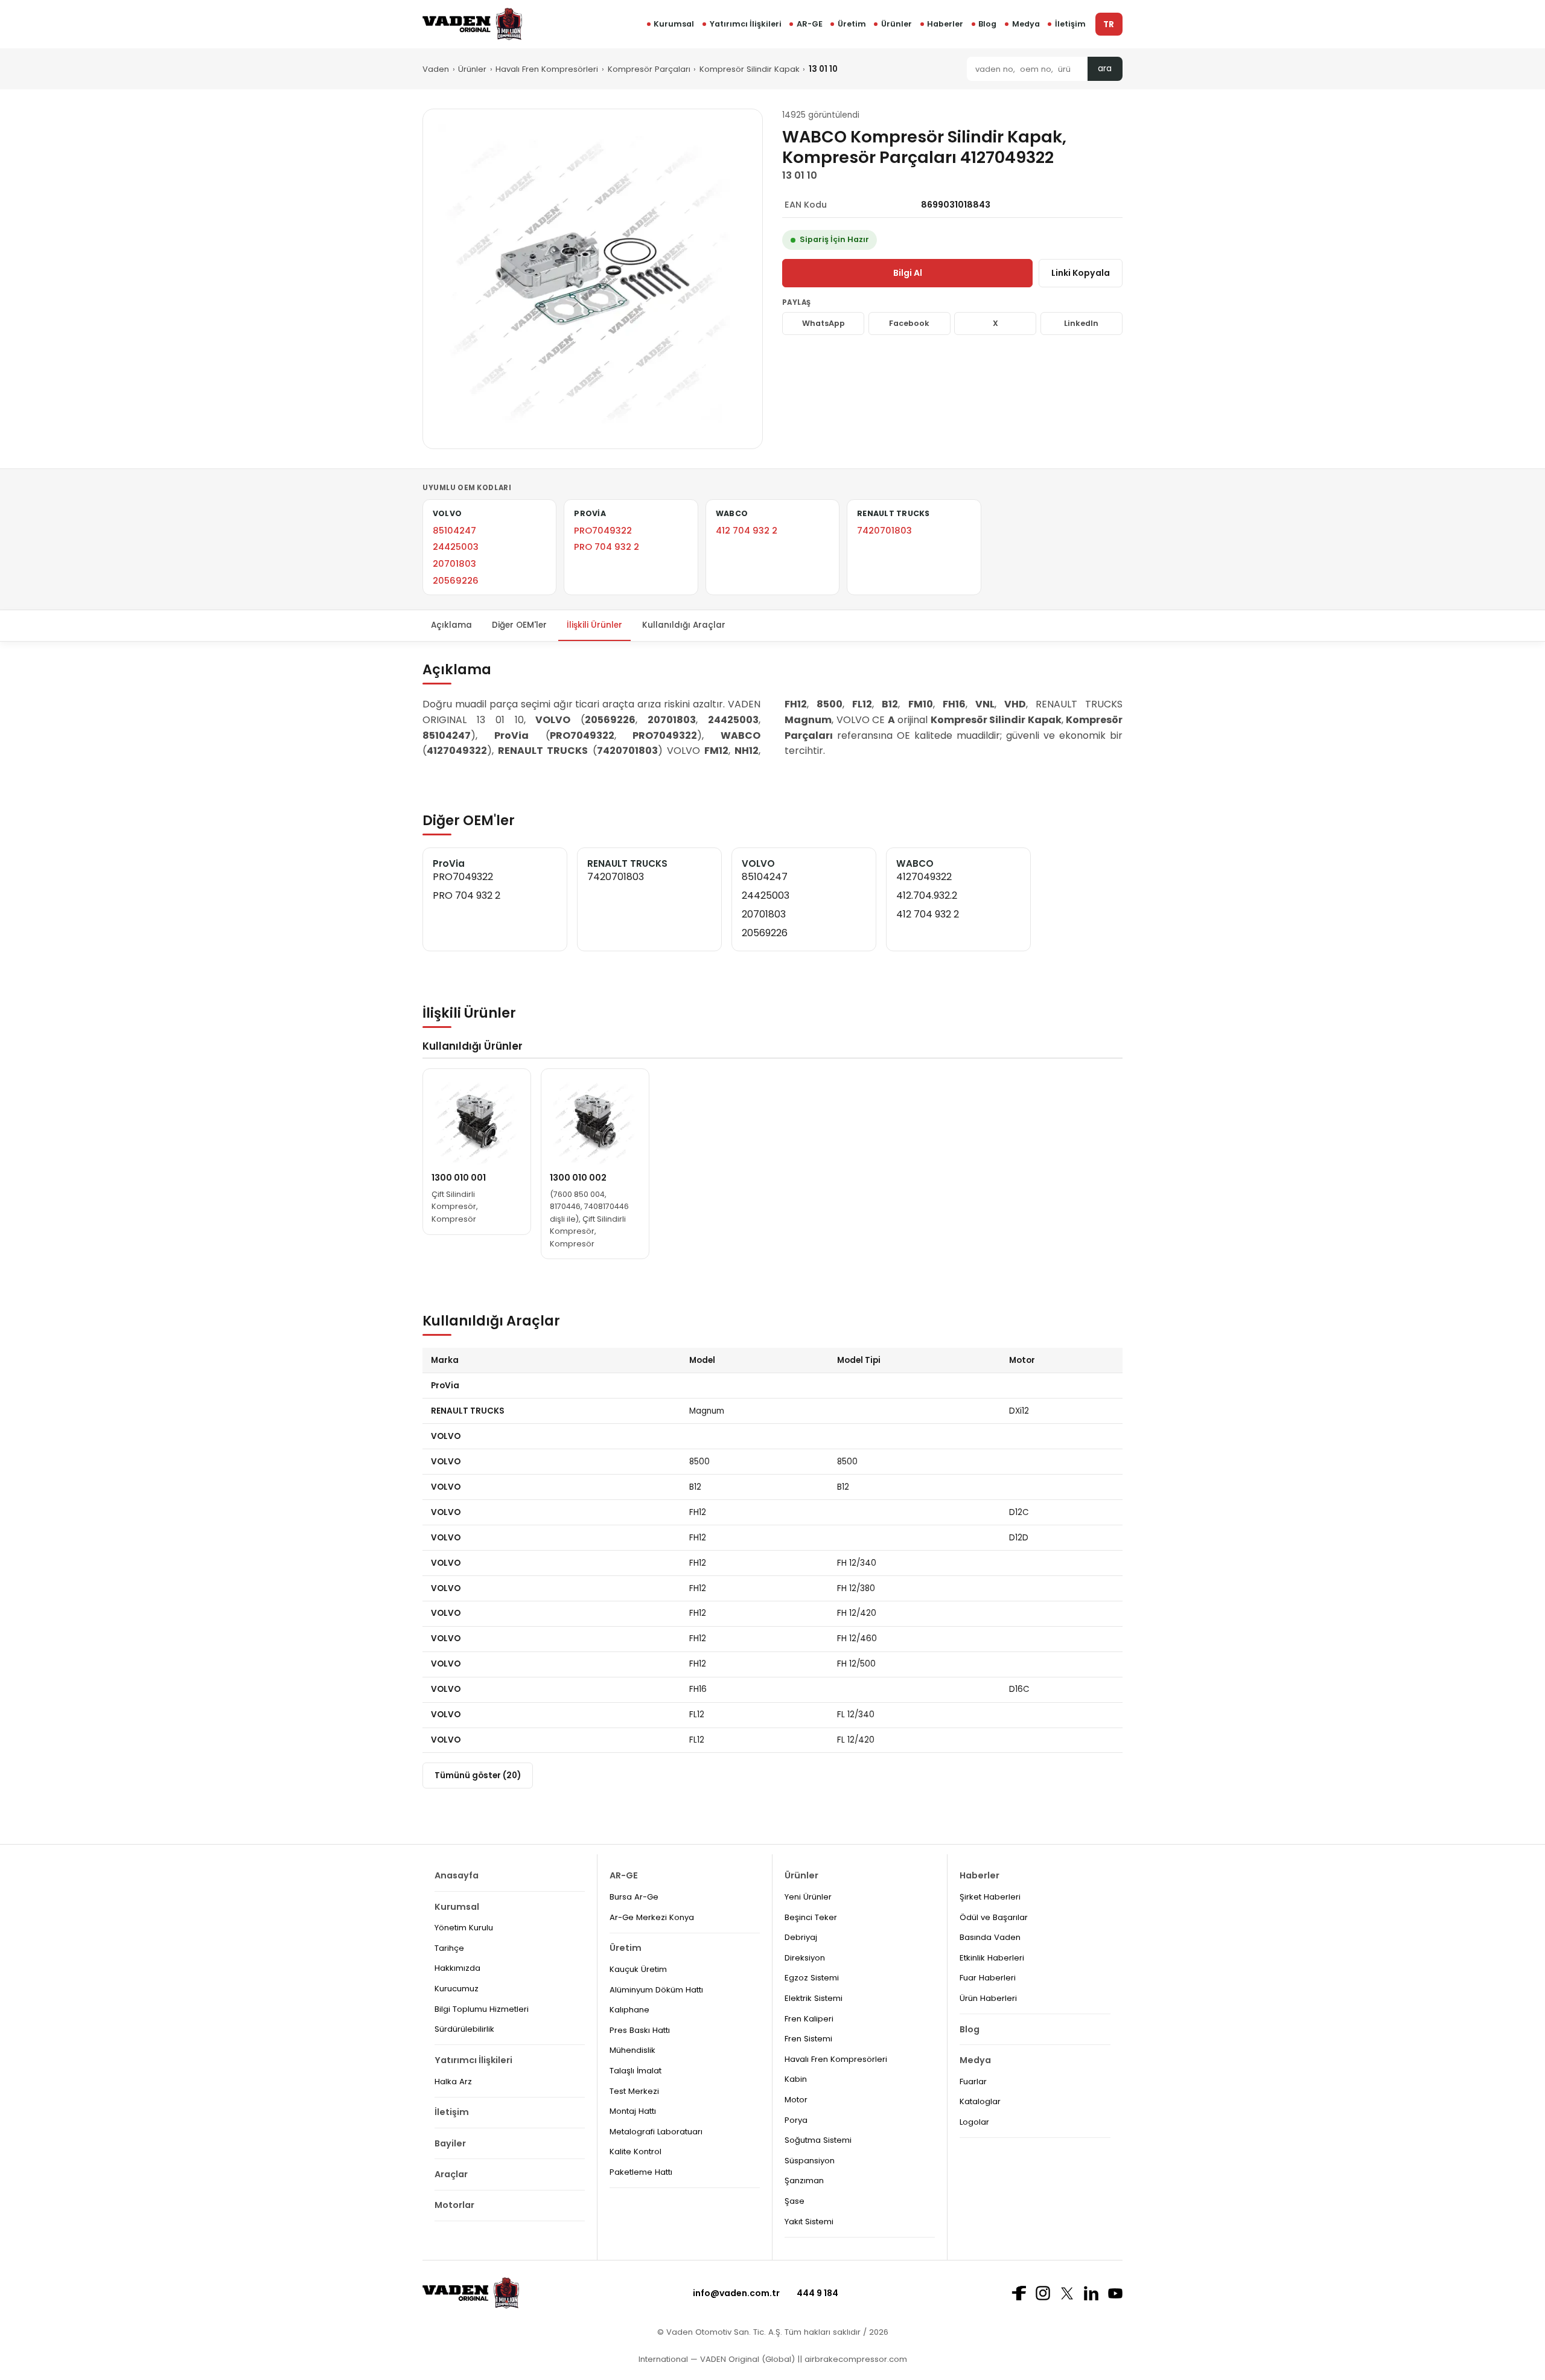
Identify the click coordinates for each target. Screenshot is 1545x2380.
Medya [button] (1026, 24)
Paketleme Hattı (641, 2172)
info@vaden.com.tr (736, 2293)
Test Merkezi (634, 2091)
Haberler (945, 24)
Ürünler (897, 24)
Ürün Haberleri (988, 1998)
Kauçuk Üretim (638, 1969)
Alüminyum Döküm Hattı (656, 1990)
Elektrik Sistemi (814, 1998)
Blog (987, 24)
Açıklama (451, 625)
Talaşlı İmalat (636, 2071)
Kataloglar (980, 2101)
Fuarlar (973, 2082)
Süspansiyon (810, 2161)
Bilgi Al (908, 273)
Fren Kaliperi (809, 2019)
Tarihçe (449, 1948)
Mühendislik (632, 2050)
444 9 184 (817, 2293)
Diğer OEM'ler (519, 625)
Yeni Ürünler (808, 1897)
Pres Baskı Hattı (640, 2030)
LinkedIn (1081, 323)
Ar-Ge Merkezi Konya (652, 1917)
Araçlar (451, 2174)
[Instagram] (1043, 2293)
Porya (796, 2120)
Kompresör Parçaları (649, 69)
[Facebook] (1019, 2293)
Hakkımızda (457, 1968)
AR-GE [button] (810, 24)
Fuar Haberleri (988, 1978)
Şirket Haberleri (990, 1897)
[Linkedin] (1091, 2293)
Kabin (796, 2079)
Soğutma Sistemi (818, 2140)
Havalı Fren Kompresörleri (547, 69)
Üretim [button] (852, 24)
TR (1109, 24)
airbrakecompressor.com (855, 2359)
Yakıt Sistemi (809, 2222)
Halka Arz (453, 2082)
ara (1105, 69)
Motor (796, 2100)
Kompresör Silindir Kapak (750, 69)
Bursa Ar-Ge (634, 1897)
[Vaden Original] (472, 24)
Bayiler (450, 2143)
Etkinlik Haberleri (992, 1958)
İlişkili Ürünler (594, 625)
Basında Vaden (990, 1937)
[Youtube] (1115, 2293)
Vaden (436, 69)
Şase (795, 2201)
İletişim (1070, 24)
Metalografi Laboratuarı (656, 2132)
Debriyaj (801, 1937)
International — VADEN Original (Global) (717, 2359)
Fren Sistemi (808, 2039)
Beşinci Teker (811, 1917)
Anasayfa (457, 1875)
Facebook (909, 323)
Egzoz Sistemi (812, 1978)
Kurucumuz (457, 1989)
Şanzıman (804, 2181)
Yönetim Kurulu (464, 1928)
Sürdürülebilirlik (464, 2029)
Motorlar (454, 2205)
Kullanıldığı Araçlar (684, 625)
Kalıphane (629, 2010)
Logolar (974, 2122)
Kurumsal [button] (674, 24)
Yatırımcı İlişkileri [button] (746, 24)
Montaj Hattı (633, 2111)
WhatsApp (823, 323)
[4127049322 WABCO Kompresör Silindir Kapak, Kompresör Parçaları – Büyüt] (593, 279)
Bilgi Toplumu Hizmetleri (482, 2009)
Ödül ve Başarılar (994, 1917)
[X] (1067, 2293)
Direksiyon (805, 1958)
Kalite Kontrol (636, 2152)
